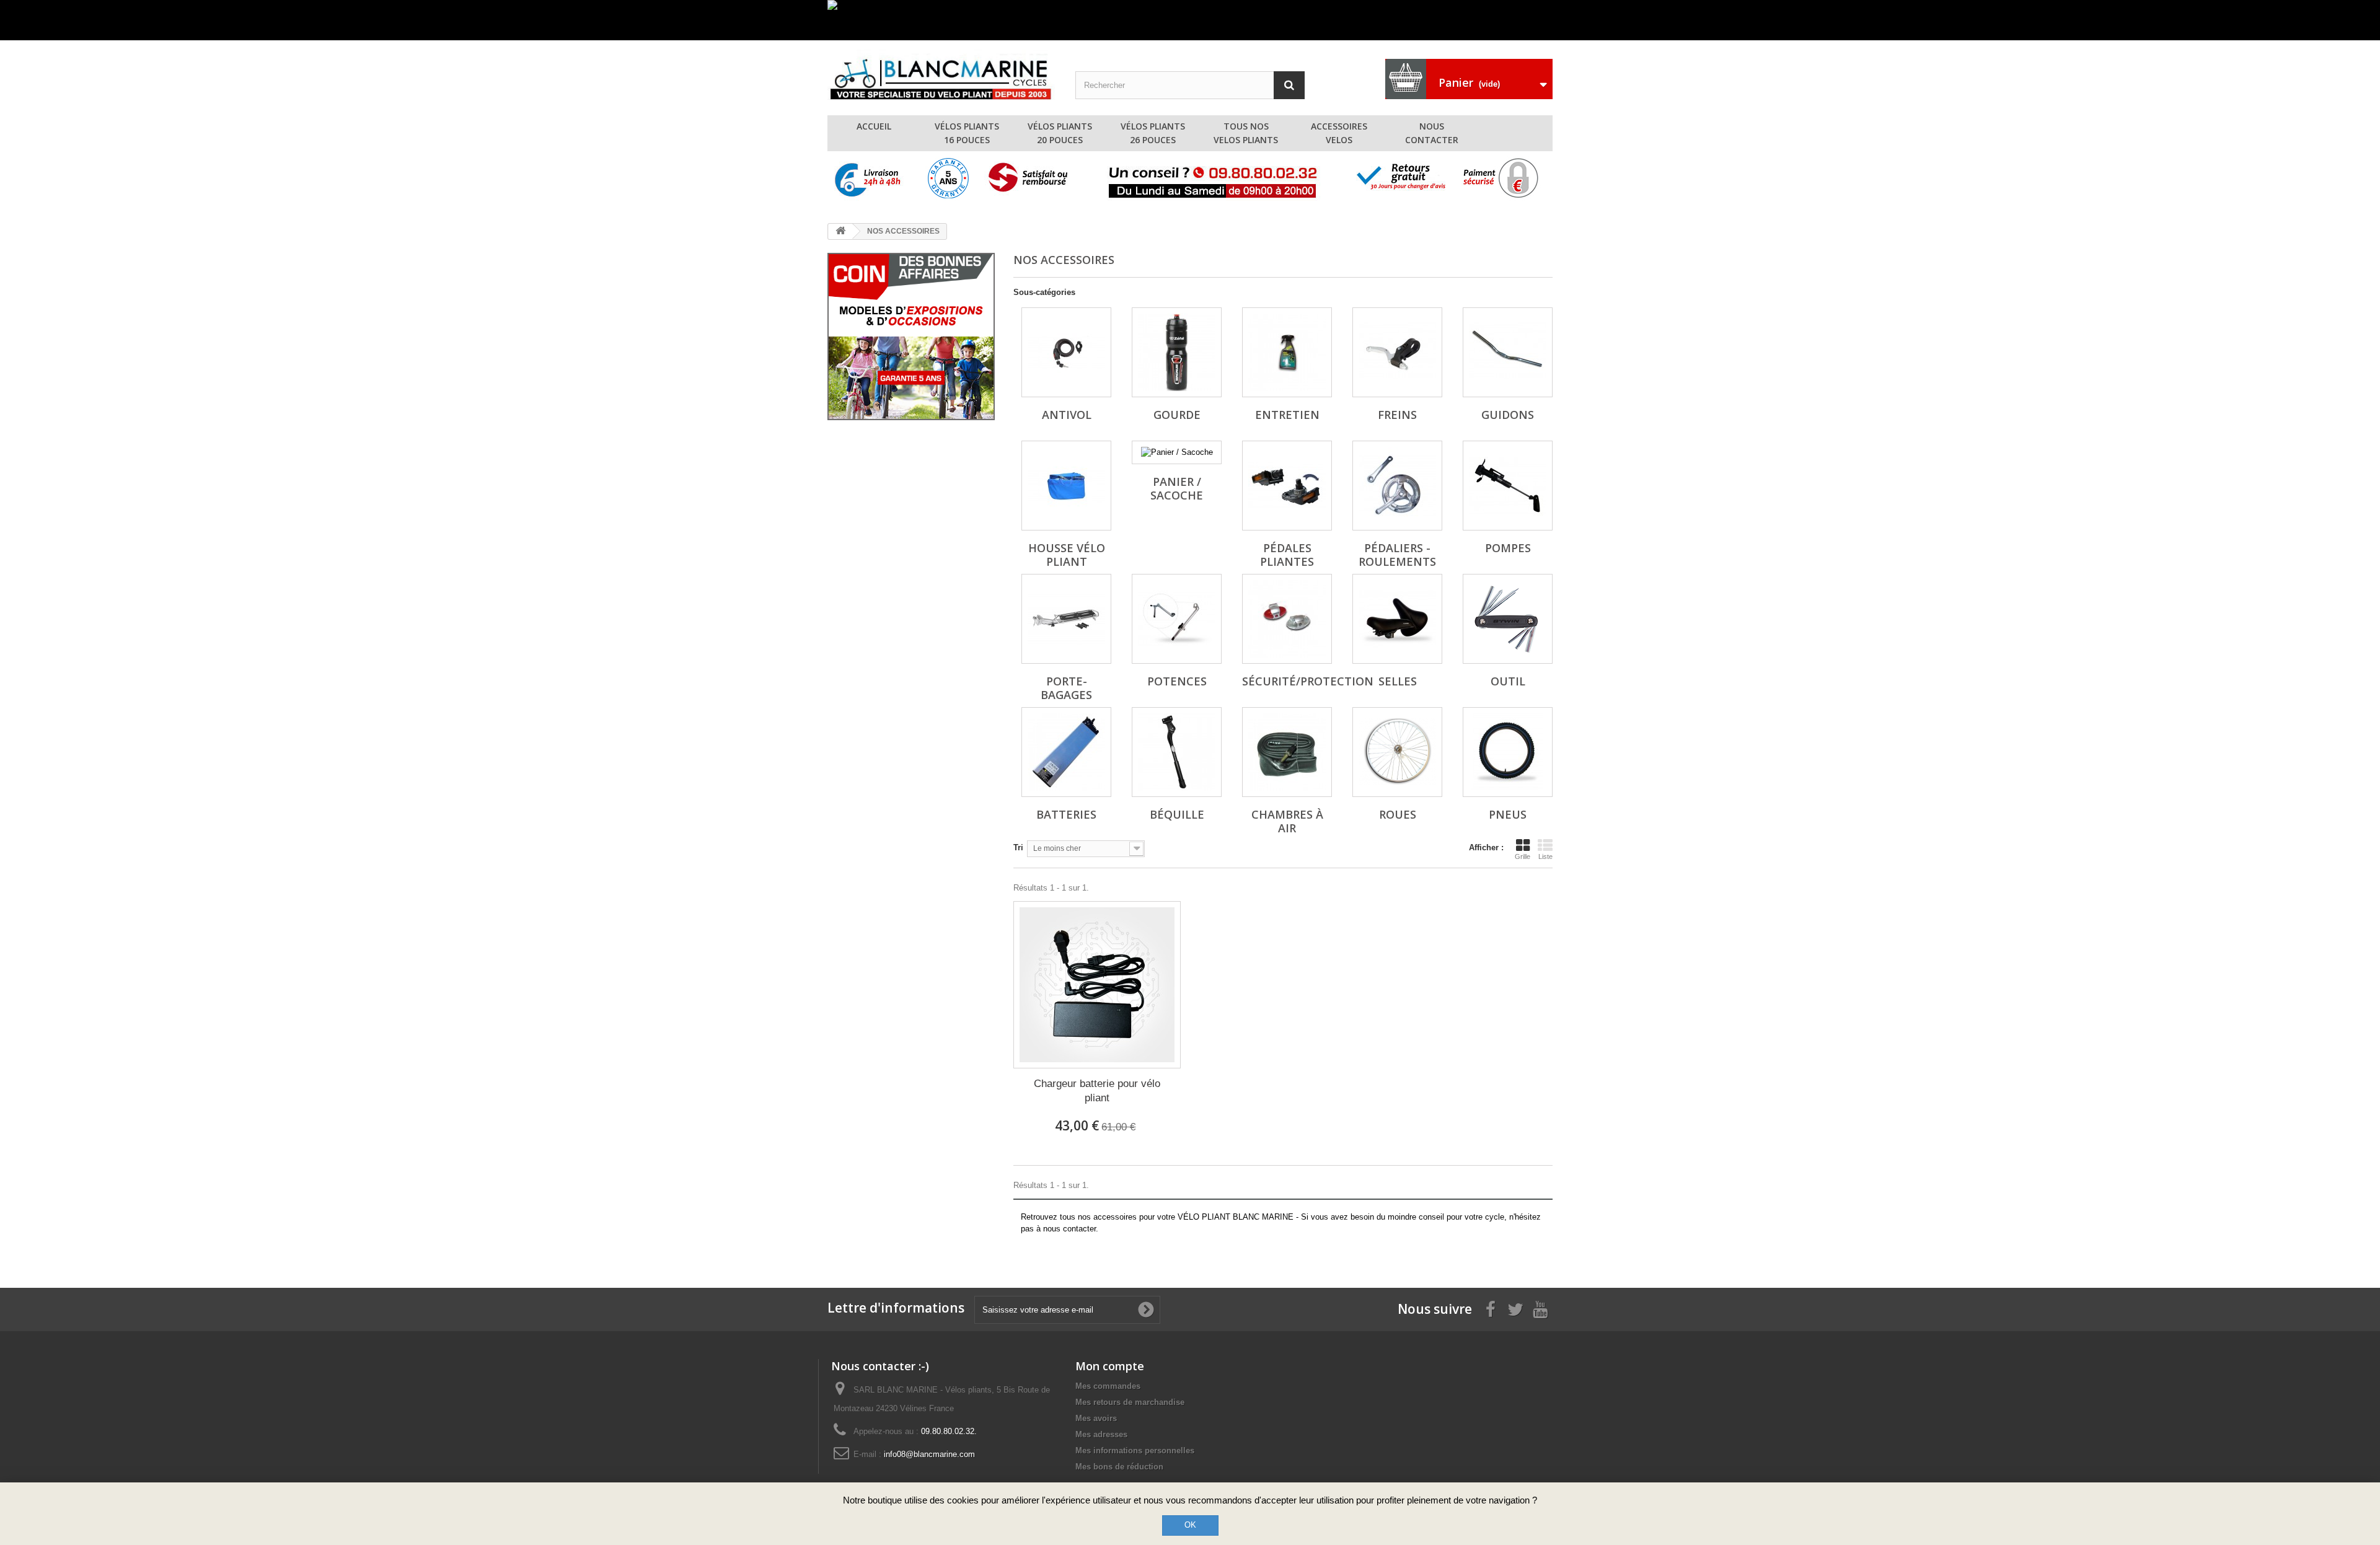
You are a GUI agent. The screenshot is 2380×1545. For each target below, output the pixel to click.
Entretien (1287, 415)
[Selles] (1397, 619)
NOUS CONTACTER (1432, 133)
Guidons (1508, 415)
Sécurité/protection (1308, 681)
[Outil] (1508, 619)
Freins (1397, 415)
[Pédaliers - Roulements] (1397, 486)
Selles (1398, 681)
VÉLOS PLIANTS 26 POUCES (1153, 133)
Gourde (1177, 415)
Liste (1545, 856)
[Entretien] (1287, 352)
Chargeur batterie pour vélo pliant (1097, 1091)
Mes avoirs (1096, 1418)
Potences (1177, 681)
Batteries (1066, 814)
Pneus (1508, 814)
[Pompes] (1508, 486)
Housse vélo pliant (1067, 555)
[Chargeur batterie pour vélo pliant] (1097, 985)
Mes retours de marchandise (1130, 1402)
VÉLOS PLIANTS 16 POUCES (967, 133)
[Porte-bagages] (1066, 619)
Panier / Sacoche (1177, 488)
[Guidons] (1508, 352)
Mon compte (1110, 1366)
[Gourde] (1177, 352)
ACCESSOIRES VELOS (1339, 133)
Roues (1398, 814)
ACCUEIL (874, 126)
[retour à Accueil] (840, 231)
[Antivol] (1066, 352)
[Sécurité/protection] (1287, 619)
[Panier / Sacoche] (1177, 452)
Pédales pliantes (1287, 555)
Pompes (1508, 548)
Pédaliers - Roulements (1397, 555)
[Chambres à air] (1287, 752)
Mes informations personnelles (1135, 1450)
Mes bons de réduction (1119, 1467)
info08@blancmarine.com (929, 1454)
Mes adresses (1101, 1434)
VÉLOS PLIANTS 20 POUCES (1060, 133)
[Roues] (1397, 752)
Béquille (1177, 814)
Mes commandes (1108, 1386)
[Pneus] (1508, 752)
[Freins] (1397, 352)
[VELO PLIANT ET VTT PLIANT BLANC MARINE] (942, 75)
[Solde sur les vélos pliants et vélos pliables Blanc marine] (1190, 20)
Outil (1508, 681)
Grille (1523, 856)
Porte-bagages (1066, 688)
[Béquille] (1177, 752)
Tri (1018, 847)
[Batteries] (1066, 752)
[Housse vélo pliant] (1066, 486)
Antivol (1067, 415)
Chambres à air (1287, 821)
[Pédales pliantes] (1287, 486)
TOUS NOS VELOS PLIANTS (1246, 133)
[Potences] (1177, 619)
